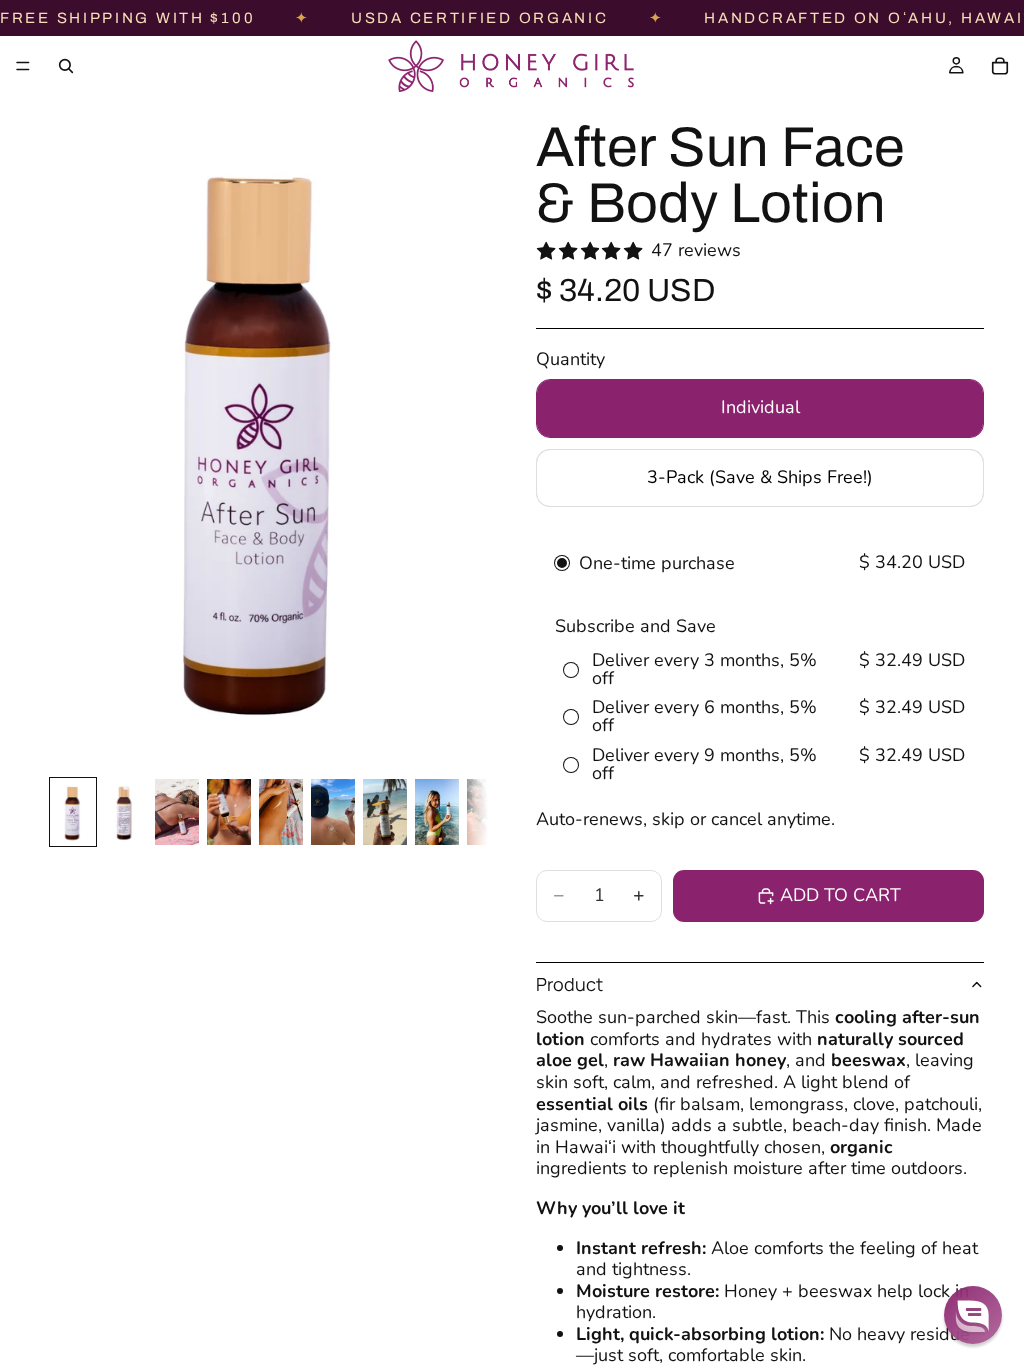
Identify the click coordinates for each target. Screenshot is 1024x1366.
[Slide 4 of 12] (229, 812)
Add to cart (840, 895)
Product (569, 984)
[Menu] (23, 66)
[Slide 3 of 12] (177, 812)
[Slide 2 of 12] (125, 812)
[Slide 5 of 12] (281, 812)
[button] (973, 1315)
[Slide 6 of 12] (333, 812)
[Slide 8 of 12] (437, 812)
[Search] (66, 66)
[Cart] (1000, 66)
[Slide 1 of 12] (73, 812)
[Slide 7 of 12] (385, 812)
